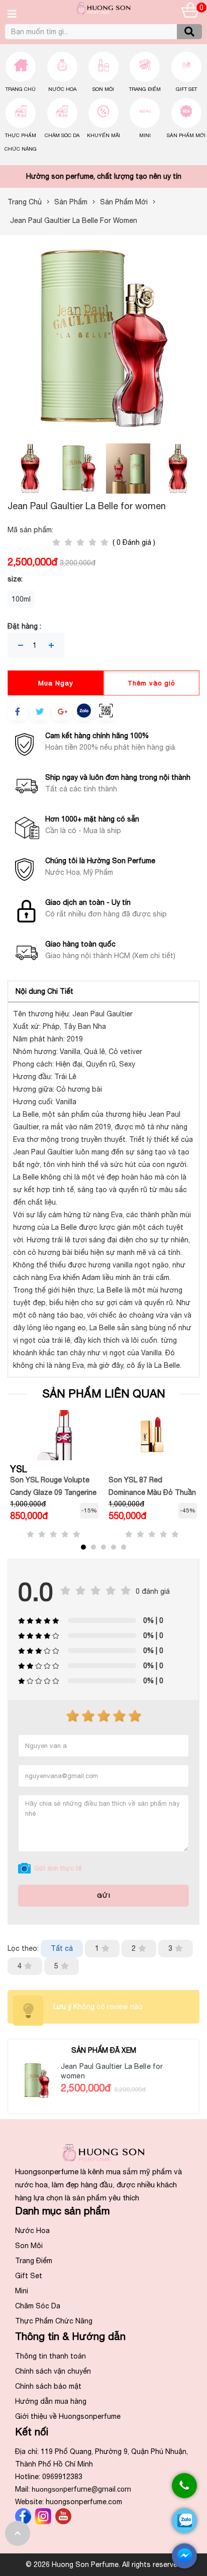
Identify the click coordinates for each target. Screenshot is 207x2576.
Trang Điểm (145, 89)
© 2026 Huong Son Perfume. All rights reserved (104, 2564)
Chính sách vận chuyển (53, 2371)
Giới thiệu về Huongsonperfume (68, 2416)
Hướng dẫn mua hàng (51, 2401)
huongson (81, 2489)
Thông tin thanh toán (50, 2356)
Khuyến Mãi (103, 135)
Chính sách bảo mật (48, 2386)
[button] (83, 1547)
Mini (145, 135)
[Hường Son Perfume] (103, 12)
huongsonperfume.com (84, 2502)
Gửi (104, 1896)
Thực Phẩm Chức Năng (54, 2321)
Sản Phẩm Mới (186, 135)
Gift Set (186, 89)
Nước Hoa (62, 89)
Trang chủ (21, 89)
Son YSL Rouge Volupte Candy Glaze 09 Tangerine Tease (53, 1492)
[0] (190, 12)
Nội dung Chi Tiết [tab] (44, 991)
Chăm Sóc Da (62, 135)
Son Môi (103, 89)
